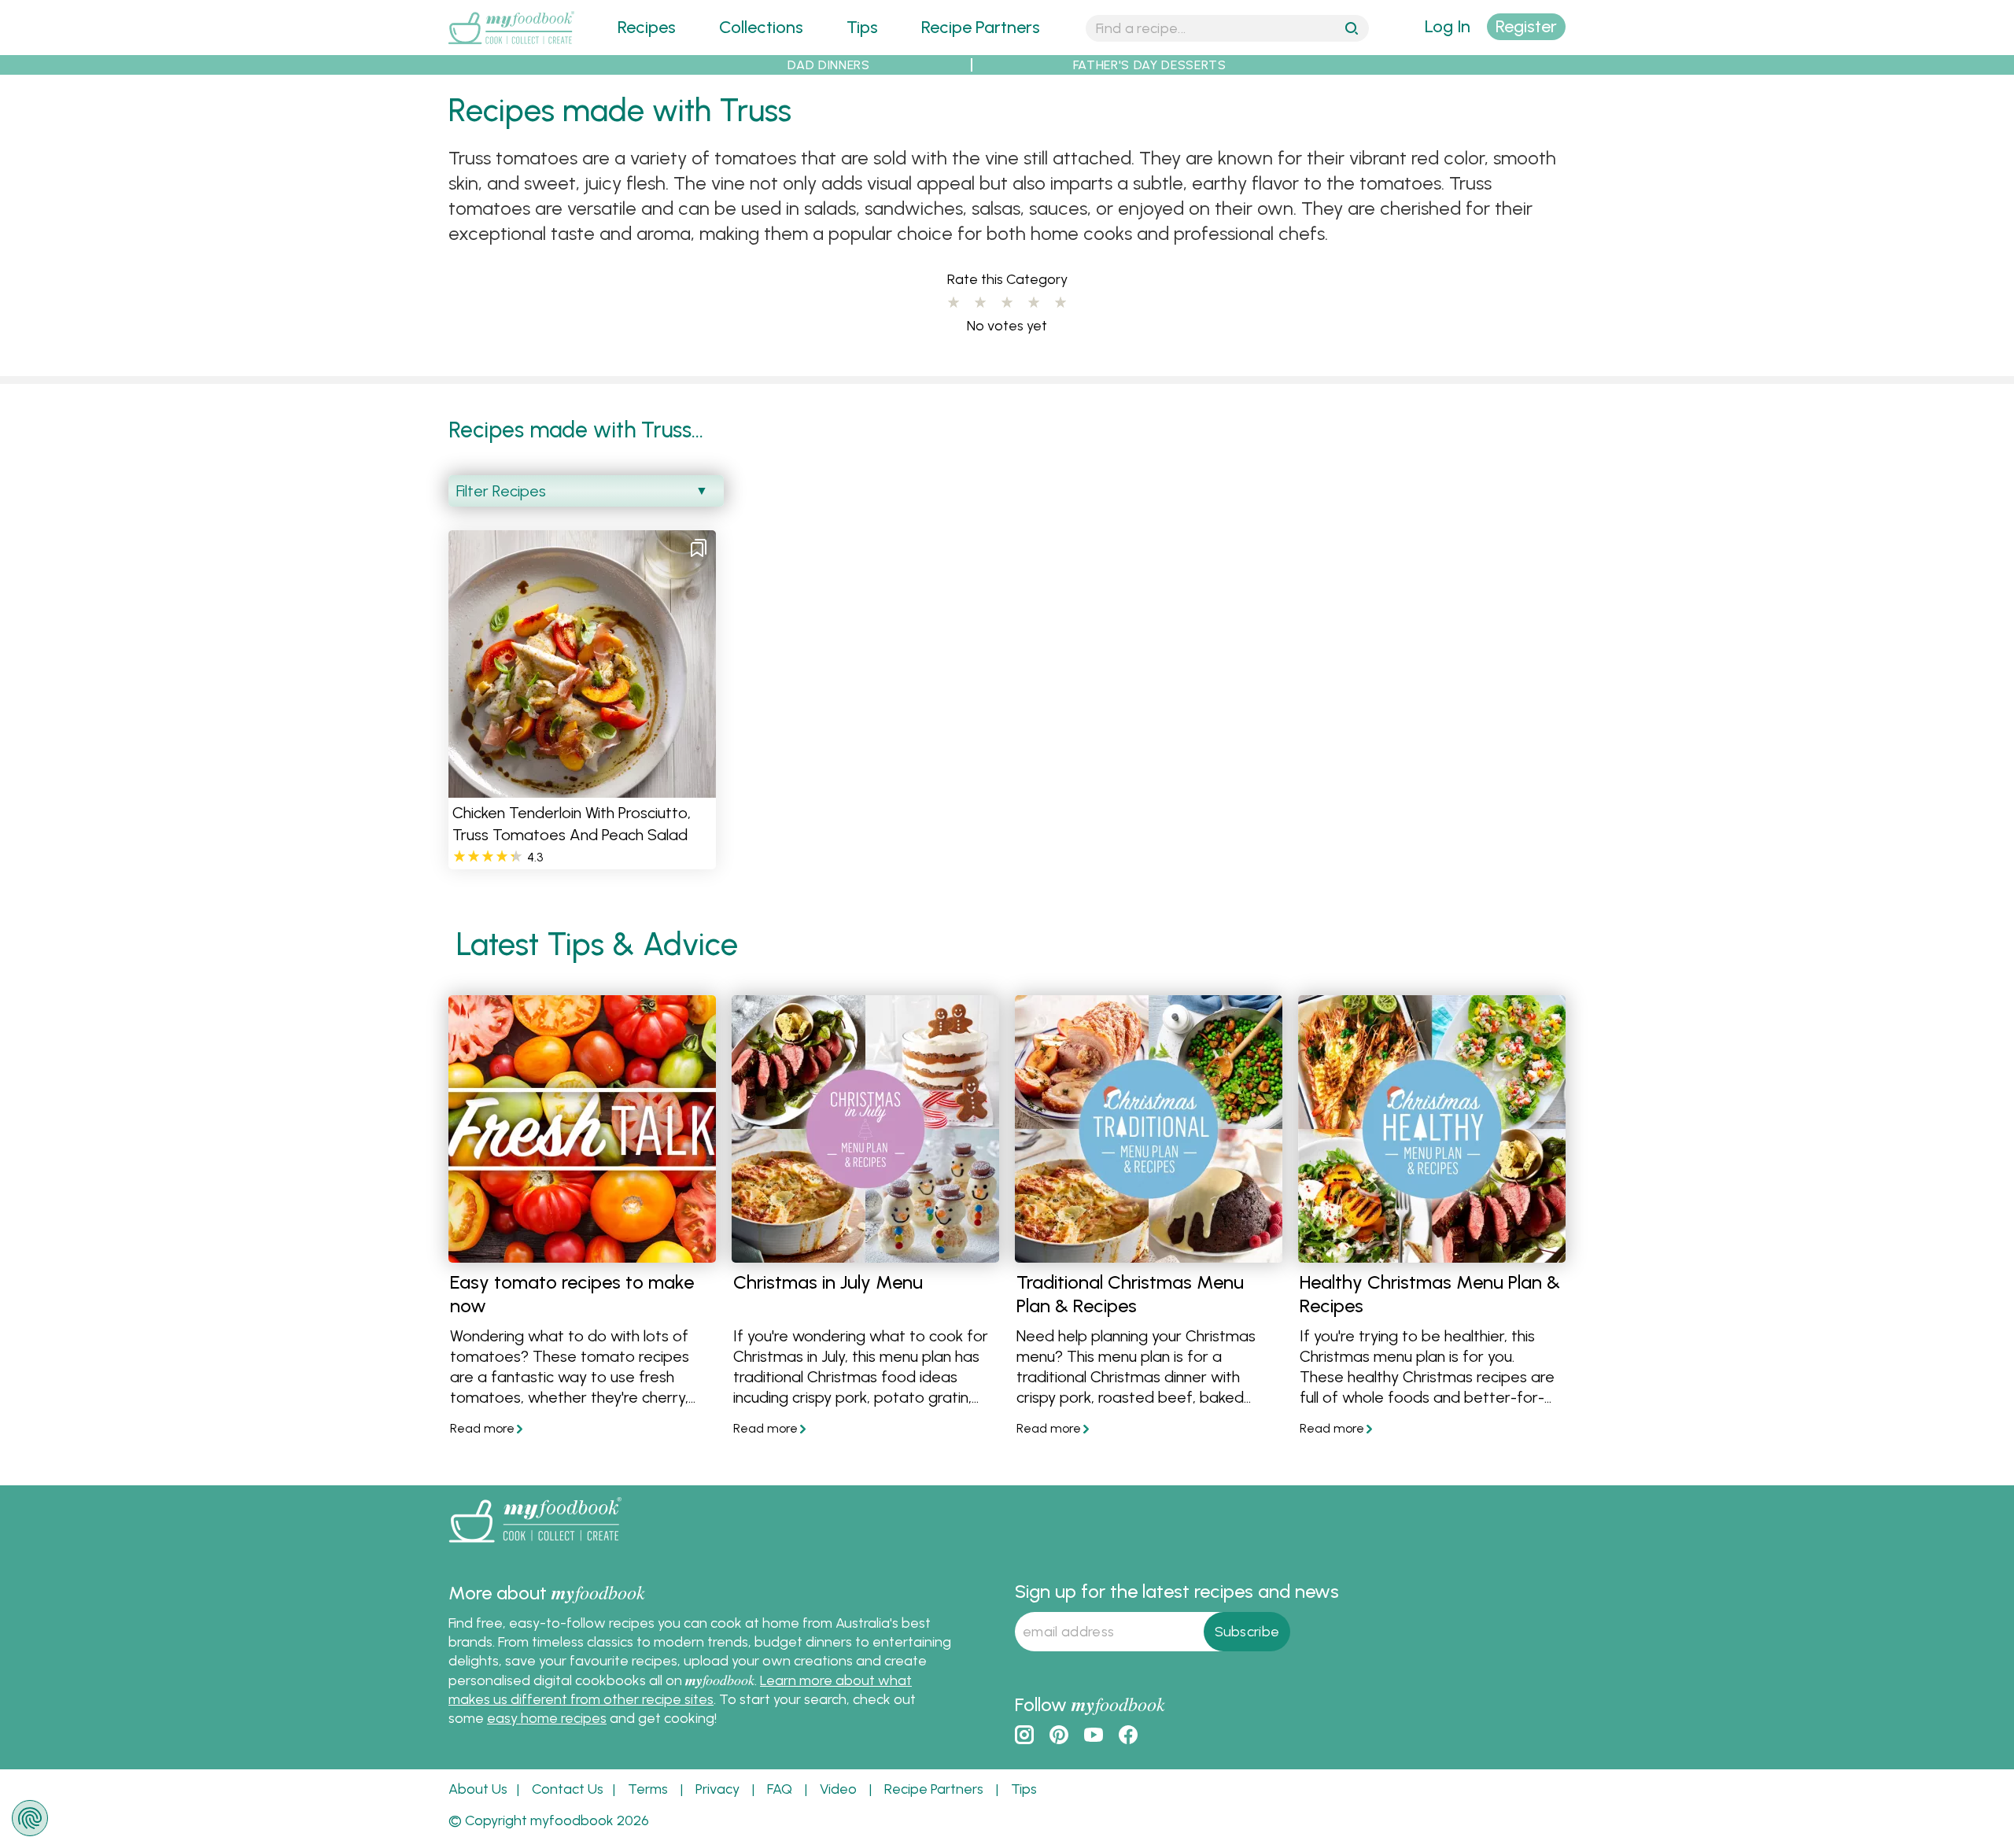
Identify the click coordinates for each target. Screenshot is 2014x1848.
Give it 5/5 (1060, 303)
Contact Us (568, 1789)
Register (1526, 26)
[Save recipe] (699, 548)
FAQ (780, 1789)
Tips (862, 27)
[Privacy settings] (30, 1818)
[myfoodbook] (535, 1546)
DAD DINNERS (828, 65)
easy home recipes (547, 1718)
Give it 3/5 (1007, 303)
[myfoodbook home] (511, 45)
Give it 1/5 (954, 303)
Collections (761, 27)
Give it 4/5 (1034, 303)
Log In (1448, 26)
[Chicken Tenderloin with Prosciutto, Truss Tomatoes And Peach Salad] (582, 788)
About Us (478, 1789)
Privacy (717, 1789)
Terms (648, 1789)
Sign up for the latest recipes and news (1177, 1591)
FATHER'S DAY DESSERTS (1150, 65)
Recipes (647, 27)
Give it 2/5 (980, 303)
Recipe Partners (981, 27)
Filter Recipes (501, 491)
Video (838, 1789)
